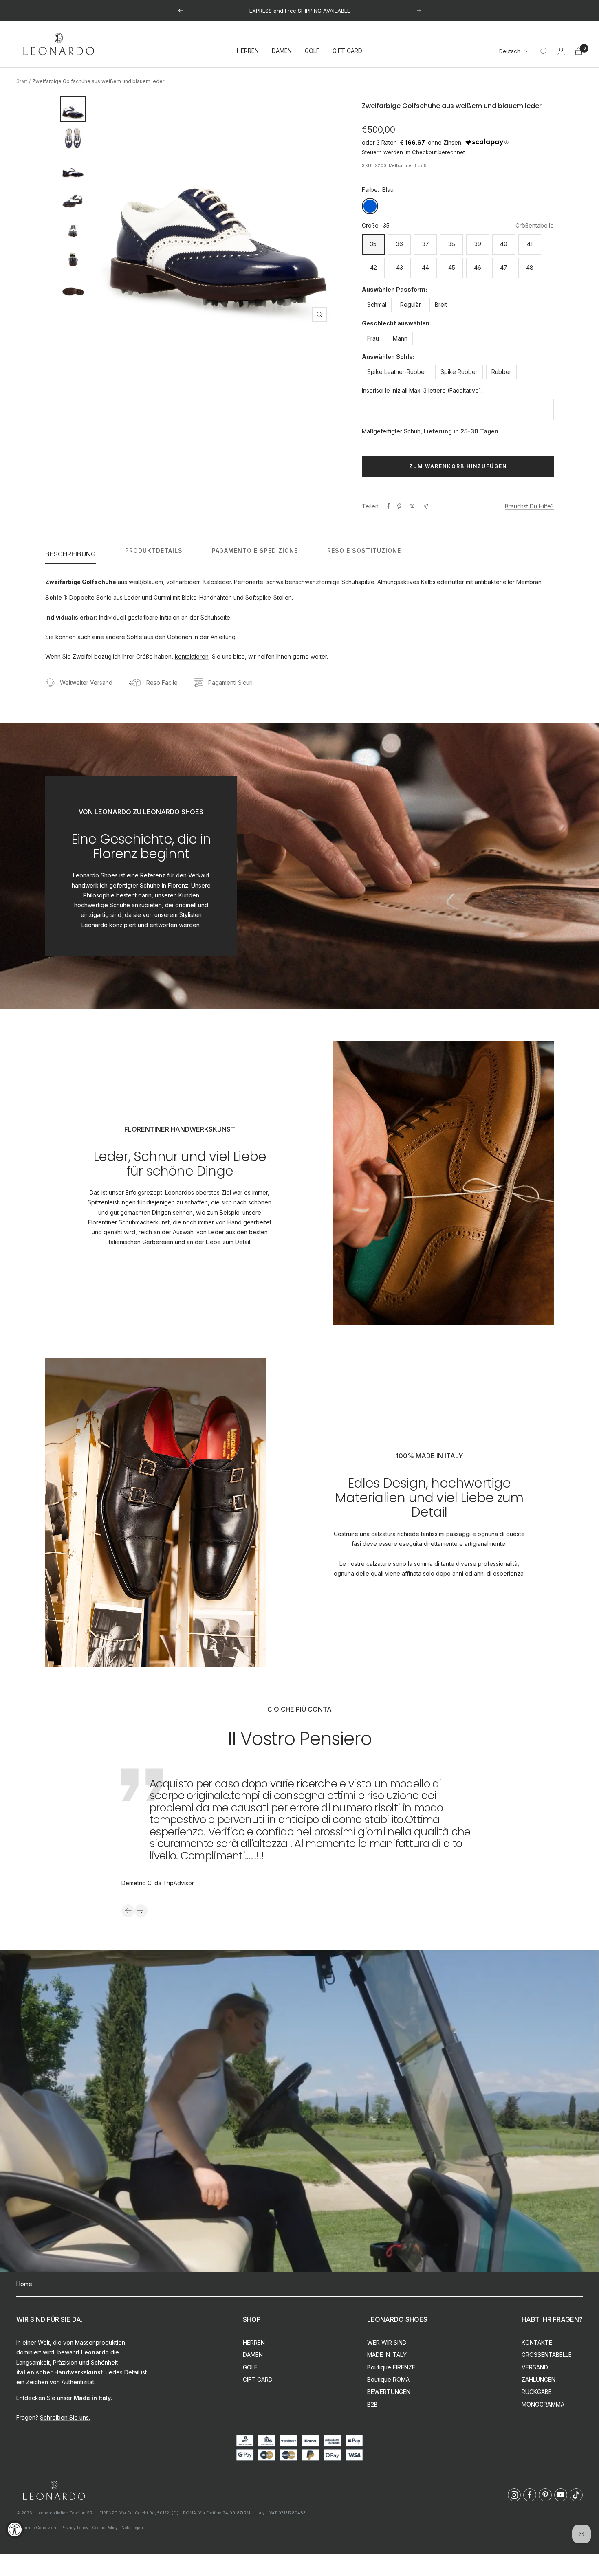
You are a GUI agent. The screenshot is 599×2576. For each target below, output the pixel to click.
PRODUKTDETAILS (154, 551)
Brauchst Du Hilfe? (529, 506)
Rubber (501, 372)
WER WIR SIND (387, 2342)
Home (24, 2284)
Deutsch (510, 51)
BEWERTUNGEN (389, 2392)
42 (373, 267)
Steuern (372, 152)
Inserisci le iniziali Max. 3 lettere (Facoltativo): (422, 390)
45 (452, 267)
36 (400, 244)
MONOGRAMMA (543, 2404)
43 (400, 267)
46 (478, 267)
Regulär (411, 304)
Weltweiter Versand (86, 682)
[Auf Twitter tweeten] (412, 506)
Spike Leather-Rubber (397, 372)
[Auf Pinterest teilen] (399, 506)
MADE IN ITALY (387, 2355)
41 (530, 244)
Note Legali (132, 2528)
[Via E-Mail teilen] (426, 507)
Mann (400, 338)
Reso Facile (162, 682)
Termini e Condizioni (37, 2528)
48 (530, 267)
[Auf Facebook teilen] (388, 506)
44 (425, 267)
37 (426, 244)
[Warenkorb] (579, 51)
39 (478, 244)
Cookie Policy (105, 2528)
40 (504, 244)
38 (452, 244)
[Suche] (544, 51)
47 (504, 267)
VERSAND (535, 2367)
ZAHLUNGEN (538, 2379)
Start (22, 81)
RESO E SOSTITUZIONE (364, 551)
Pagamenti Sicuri (230, 682)
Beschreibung (70, 554)
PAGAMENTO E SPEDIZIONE (255, 551)
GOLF (312, 51)
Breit (441, 304)
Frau (373, 338)
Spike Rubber (459, 372)
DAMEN (282, 51)
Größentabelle (535, 225)
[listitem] (514, 2495)
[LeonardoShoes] (54, 2491)
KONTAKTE (537, 2342)
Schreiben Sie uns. (65, 2417)
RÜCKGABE (537, 2392)
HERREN (248, 51)
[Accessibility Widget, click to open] (15, 2529)
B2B (372, 2404)
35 (373, 244)
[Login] (561, 51)
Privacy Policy (75, 2528)
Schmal (377, 304)
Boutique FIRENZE (391, 2367)
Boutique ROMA (388, 2379)
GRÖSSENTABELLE (547, 2355)
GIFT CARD (347, 51)
